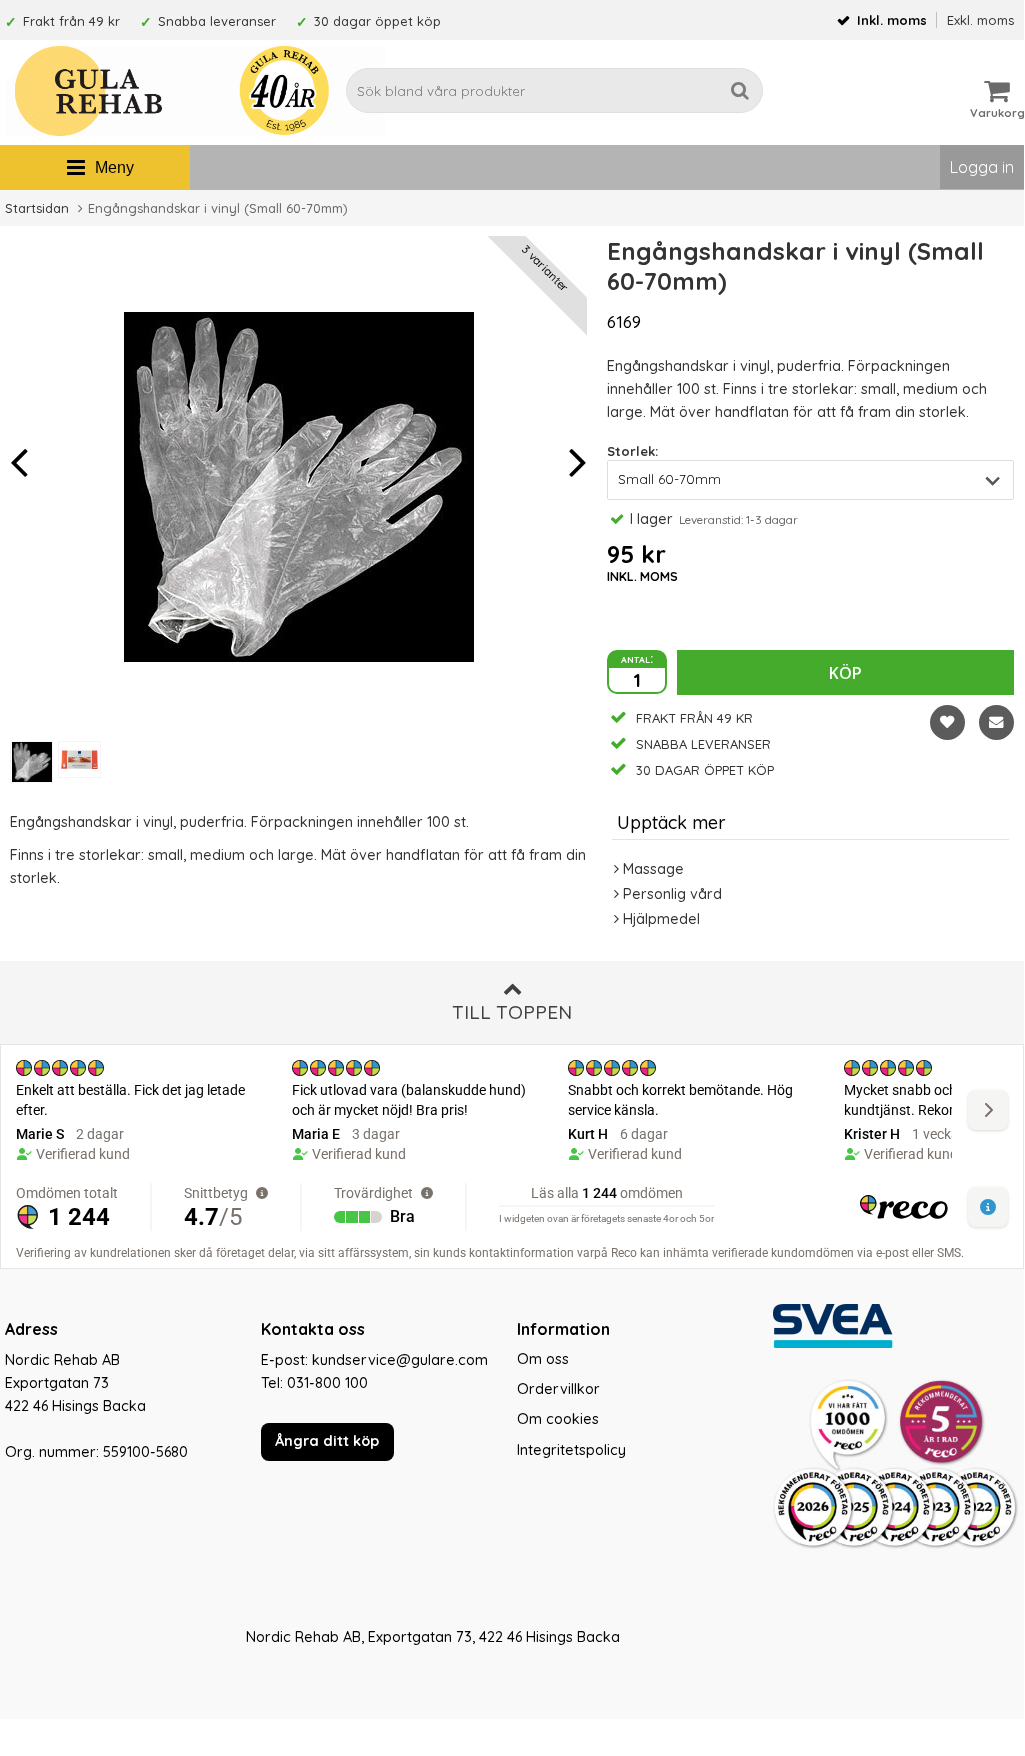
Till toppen (512, 1012)
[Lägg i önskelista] (947, 722)
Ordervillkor (558, 1389)
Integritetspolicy (571, 1450)
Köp (845, 673)
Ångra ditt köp (327, 1441)
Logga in (982, 167)
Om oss (543, 1359)
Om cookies (558, 1419)
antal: (637, 658)
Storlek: (632, 451)
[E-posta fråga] (996, 722)
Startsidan (37, 208)
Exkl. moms (980, 20)
